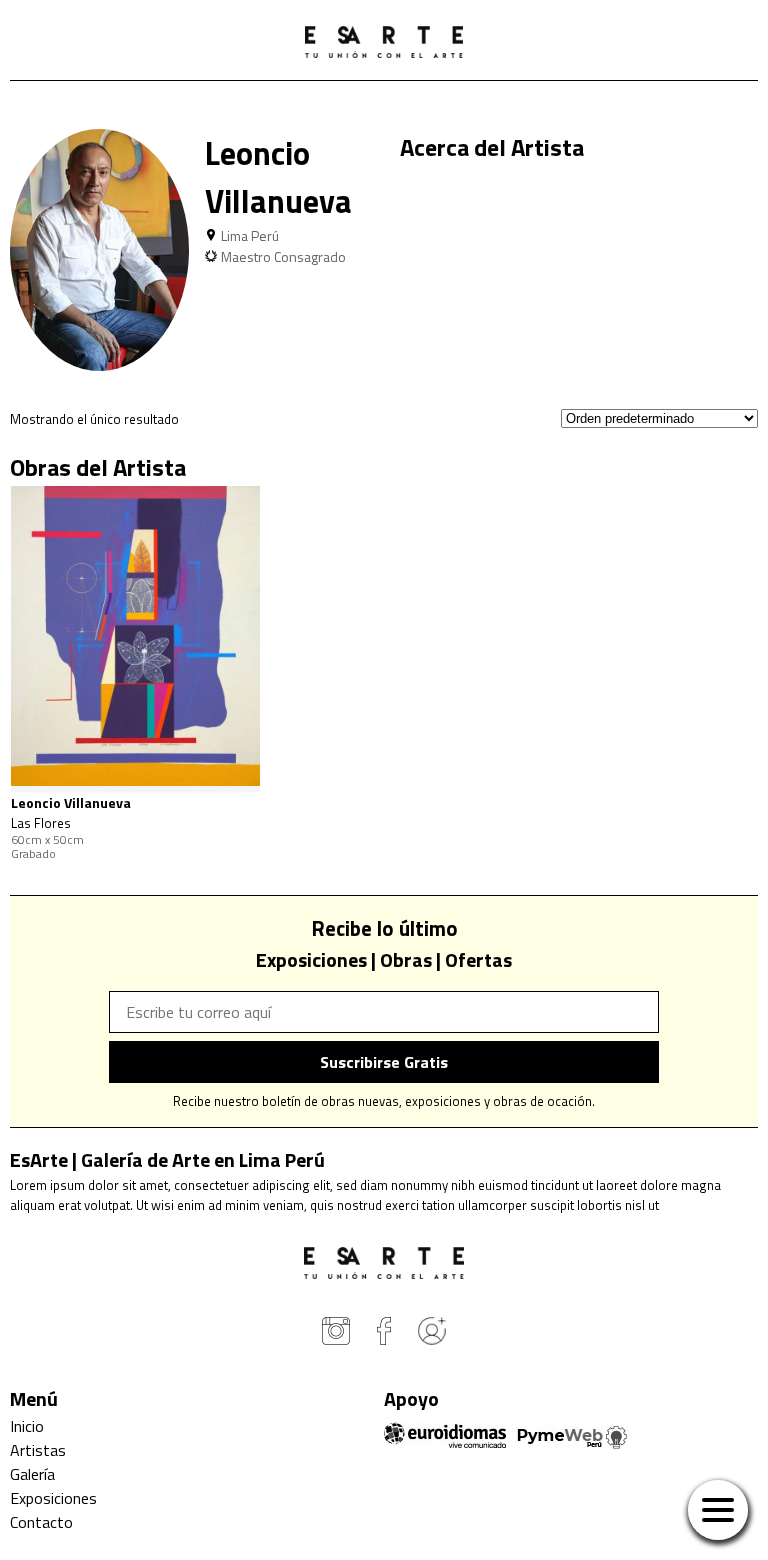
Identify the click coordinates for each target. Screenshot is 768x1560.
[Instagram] (336, 1334)
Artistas (38, 1450)
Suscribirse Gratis (384, 1062)
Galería (32, 1474)
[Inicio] (384, 45)
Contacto (41, 1522)
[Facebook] (384, 1334)
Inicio (27, 1426)
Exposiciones (53, 1498)
